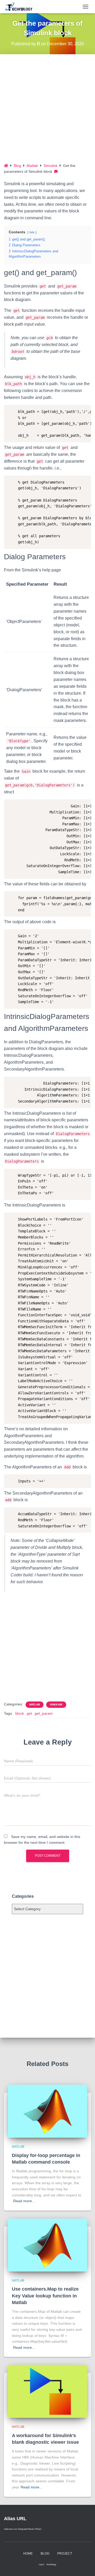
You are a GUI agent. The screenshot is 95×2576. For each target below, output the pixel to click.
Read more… (24, 2201)
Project (65, 2554)
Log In (41, 2564)
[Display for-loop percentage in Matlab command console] (47, 2111)
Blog (17, 166)
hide (32, 232)
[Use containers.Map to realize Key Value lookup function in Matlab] (47, 2245)
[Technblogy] (22, 7)
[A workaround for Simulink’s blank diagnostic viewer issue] (47, 2391)
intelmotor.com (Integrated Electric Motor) (23, 2529)
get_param (44, 1713)
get (29, 1713)
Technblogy (51, 2564)
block (20, 1713)
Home (28, 2554)
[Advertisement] (47, 112)
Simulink (51, 166)
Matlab (32, 166)
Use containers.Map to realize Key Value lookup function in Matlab (45, 2296)
